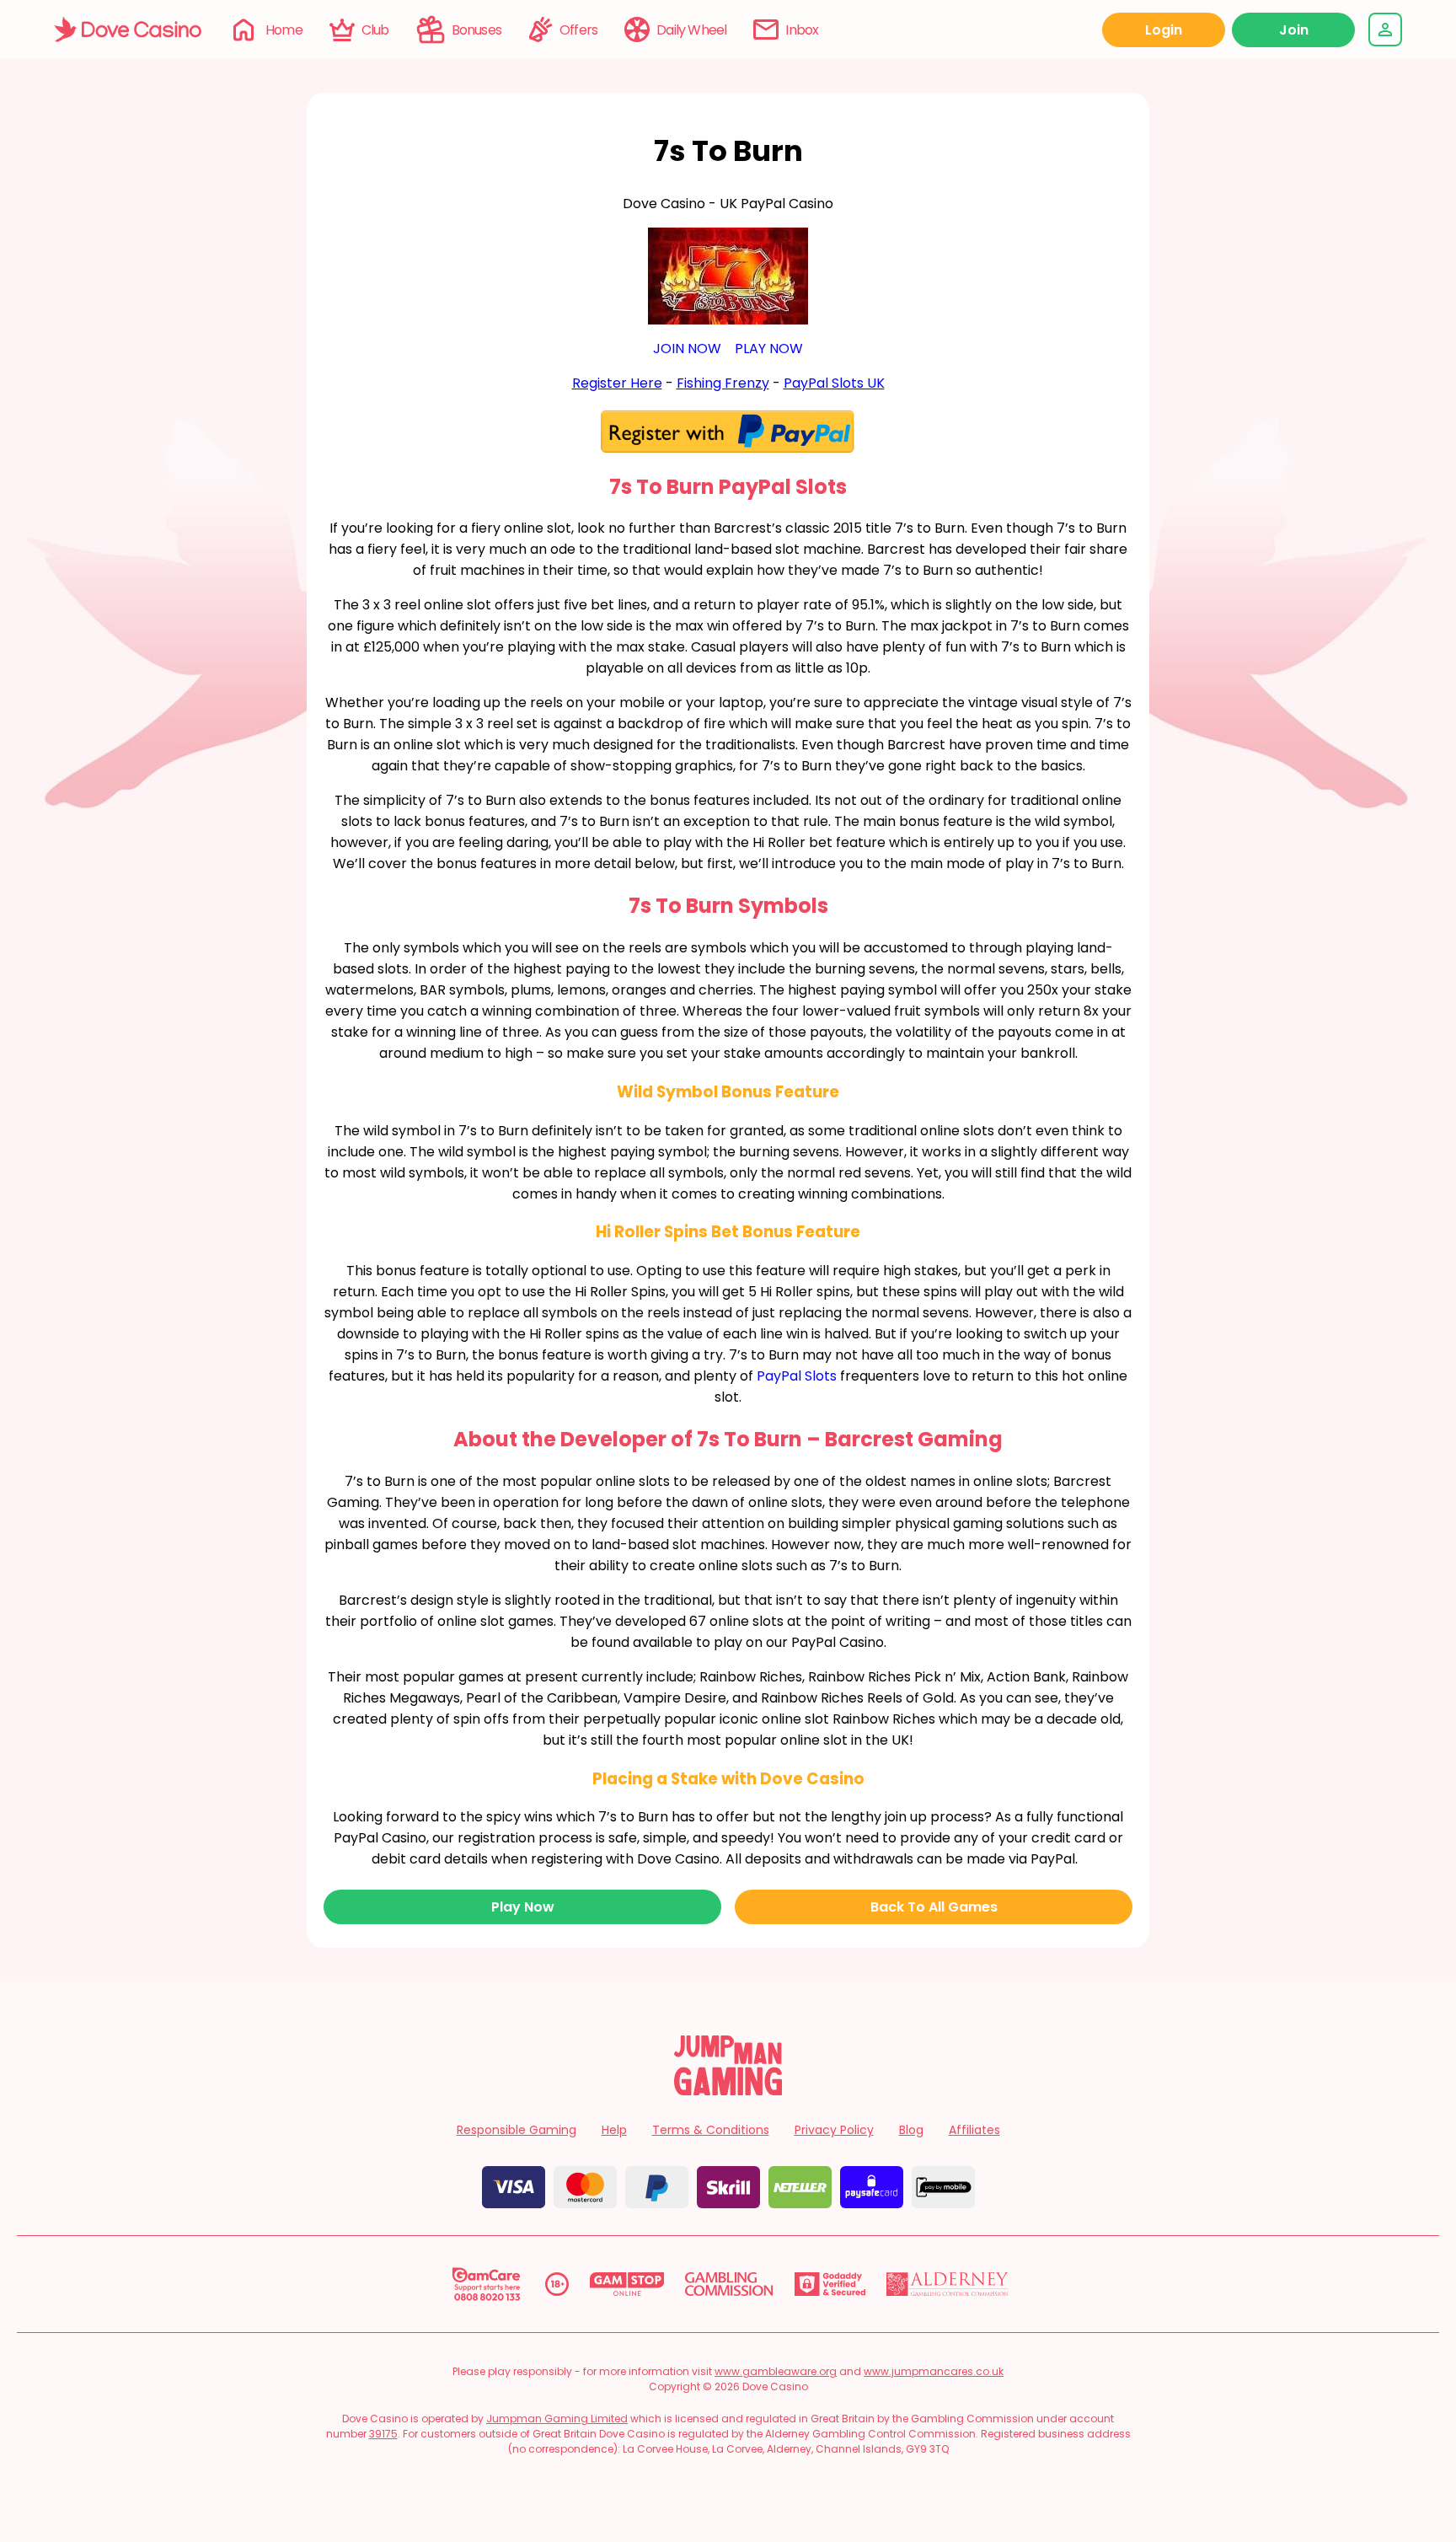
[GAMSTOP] (627, 2284)
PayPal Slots (797, 1376)
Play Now (523, 1907)
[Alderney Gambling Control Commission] (947, 2284)
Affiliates (974, 2130)
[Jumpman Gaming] (728, 2091)
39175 (383, 2434)
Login (1164, 30)
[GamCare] (486, 2284)
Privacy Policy (834, 2130)
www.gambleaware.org (776, 2371)
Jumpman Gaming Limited (557, 2419)
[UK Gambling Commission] (729, 2284)
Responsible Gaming (517, 2130)
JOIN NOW (687, 349)
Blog (911, 2130)
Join (1294, 30)
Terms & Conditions (711, 2130)
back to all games (934, 1907)
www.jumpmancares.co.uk (934, 2371)
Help (614, 2130)
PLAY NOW (769, 349)
